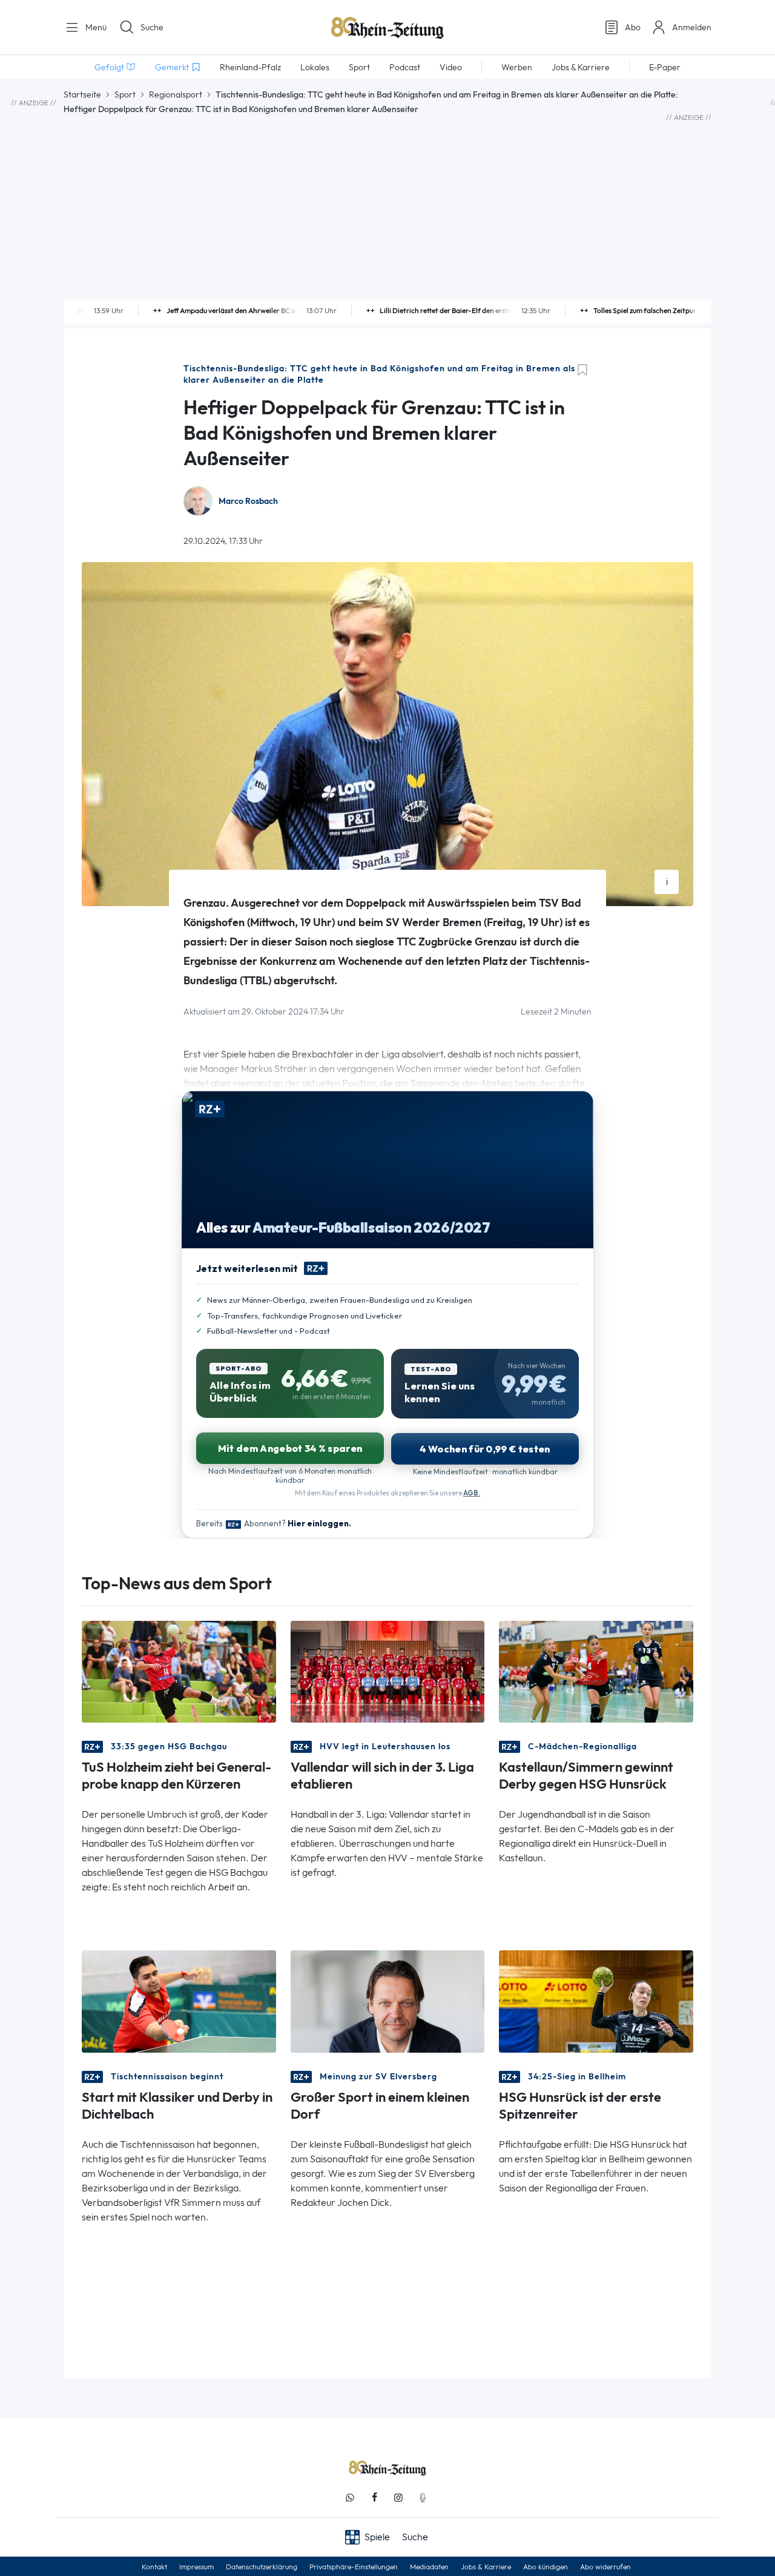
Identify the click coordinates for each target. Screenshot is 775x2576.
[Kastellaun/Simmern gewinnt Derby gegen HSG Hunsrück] (596, 1671)
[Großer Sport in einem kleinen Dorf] (388, 2000)
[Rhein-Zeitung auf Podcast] (423, 2498)
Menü (95, 27)
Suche (152, 27)
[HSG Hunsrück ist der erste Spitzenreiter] (596, 2000)
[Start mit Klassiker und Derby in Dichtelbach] (179, 2000)
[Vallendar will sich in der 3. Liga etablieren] (388, 1671)
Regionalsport (176, 94)
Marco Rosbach (248, 501)
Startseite (82, 94)
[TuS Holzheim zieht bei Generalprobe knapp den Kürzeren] (179, 1671)
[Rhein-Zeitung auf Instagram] (398, 2498)
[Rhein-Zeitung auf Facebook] (374, 2498)
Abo (633, 27)
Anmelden (692, 27)
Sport (125, 94)
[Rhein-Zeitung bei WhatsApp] (350, 2498)
